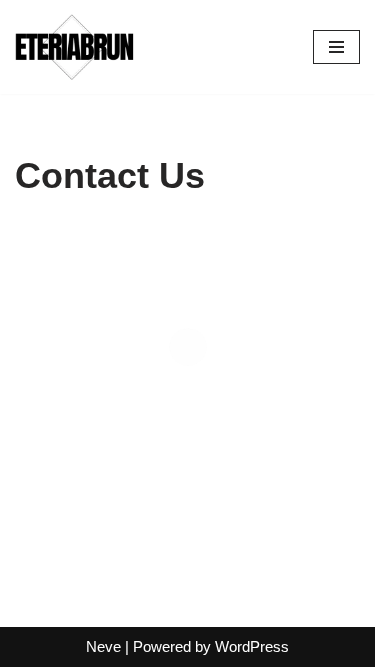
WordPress (252, 646)
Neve (103, 646)
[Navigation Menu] (336, 47)
